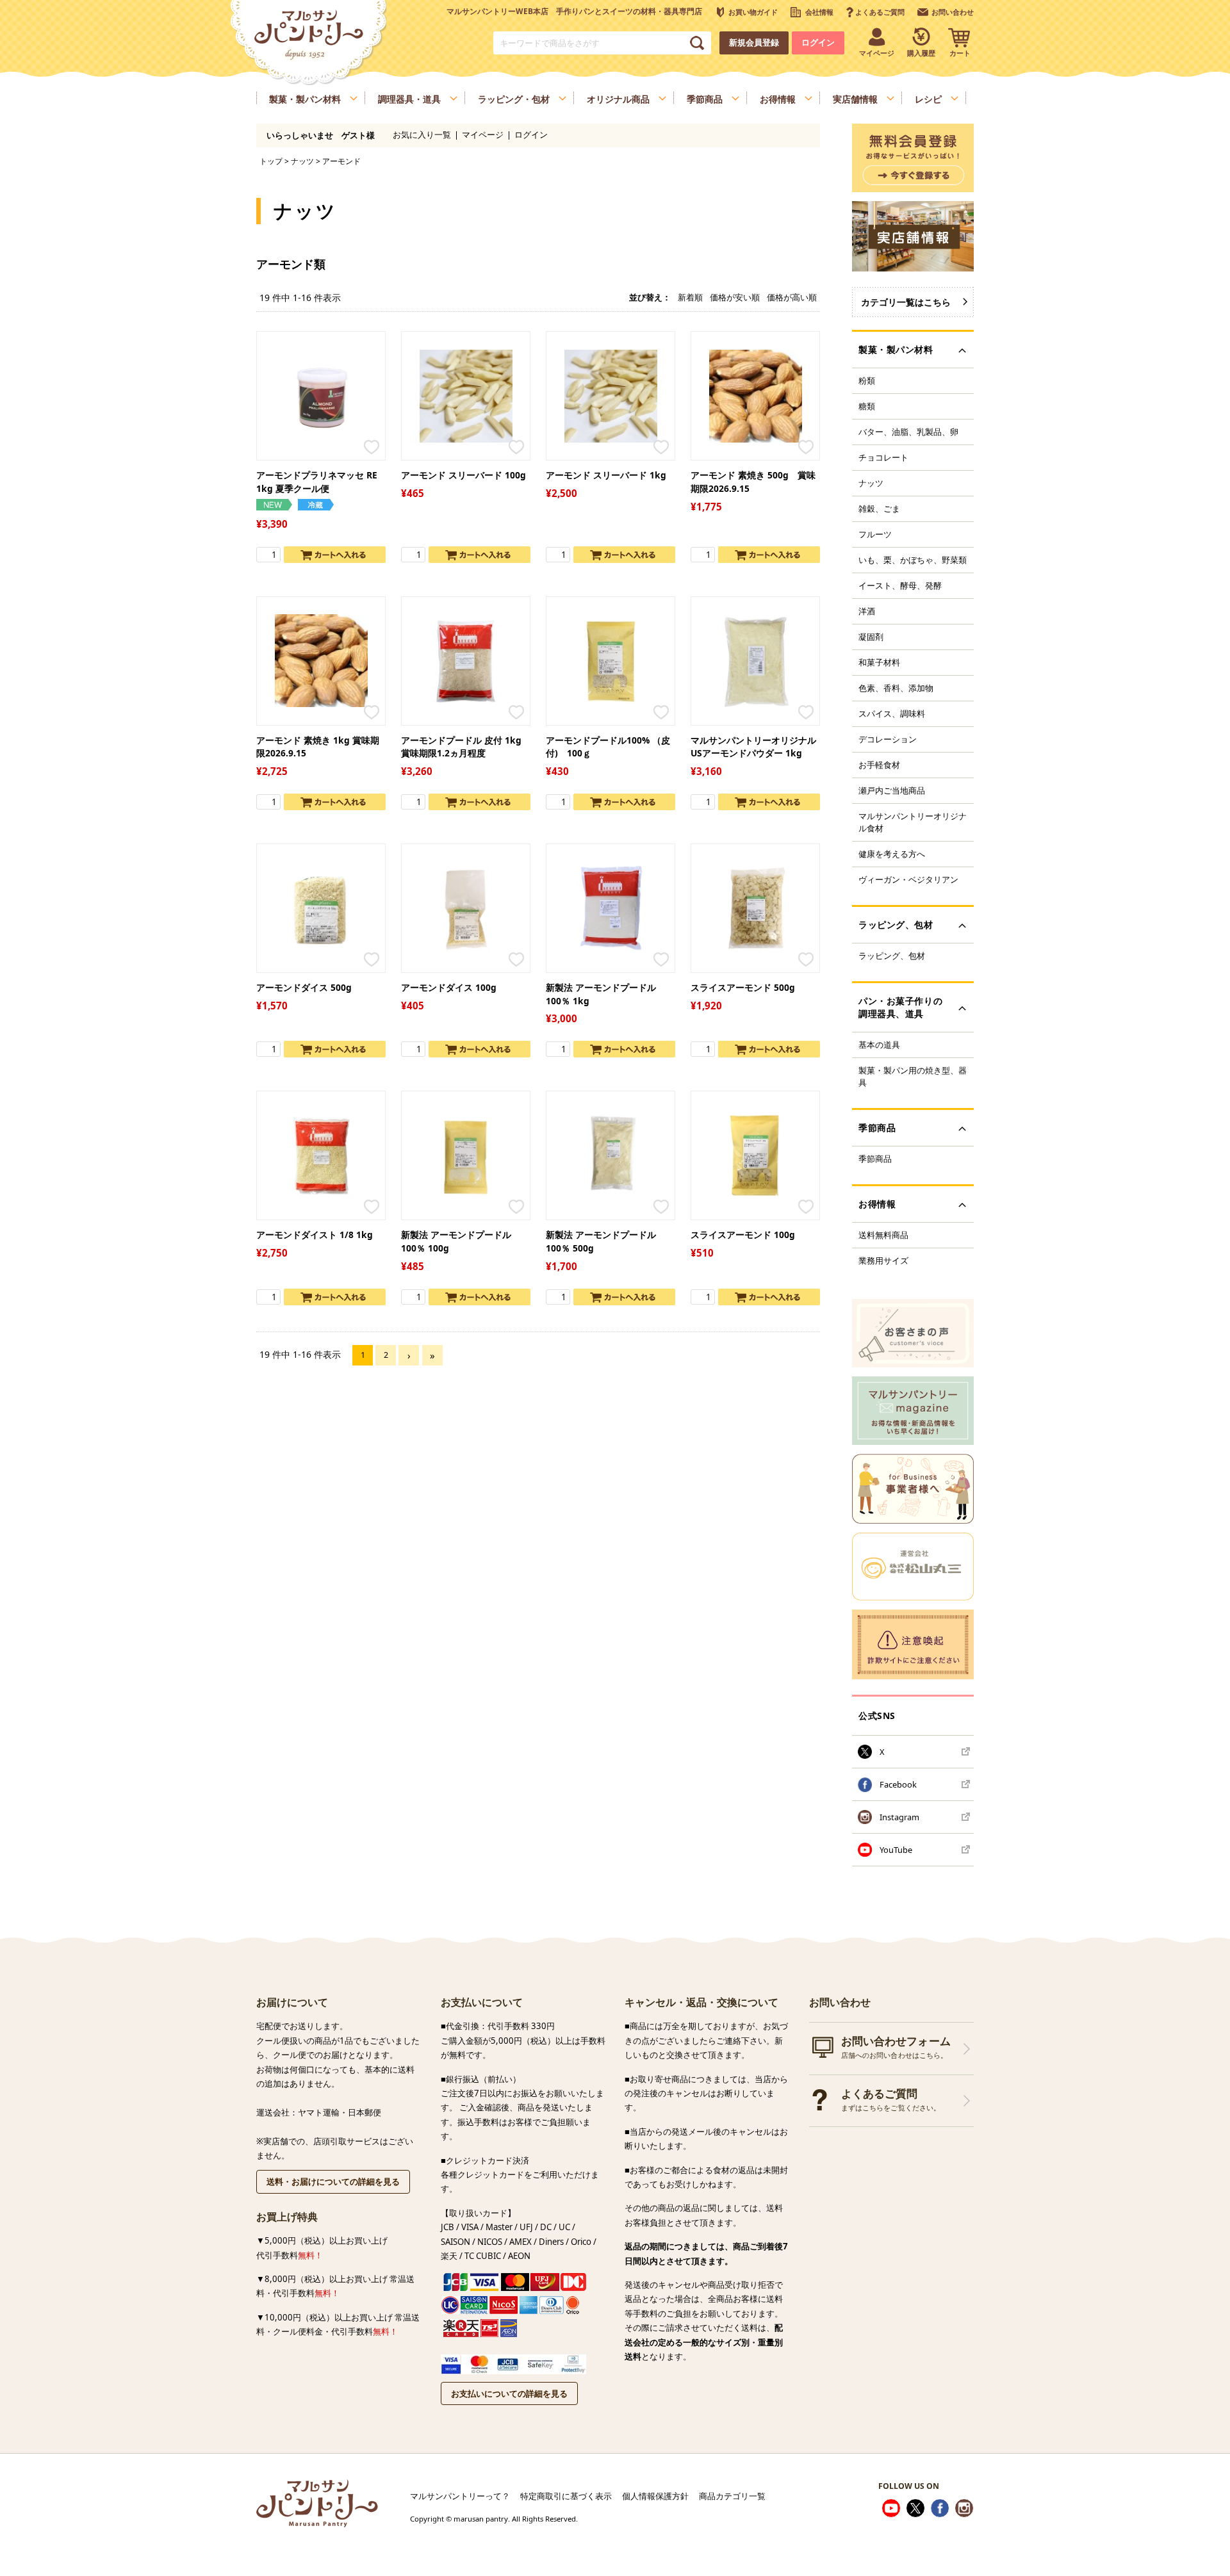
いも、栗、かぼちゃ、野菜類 (913, 560)
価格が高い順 (792, 297)
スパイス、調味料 (892, 713)
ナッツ (302, 161)
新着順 (690, 297)
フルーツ (875, 534)
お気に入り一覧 (422, 135)
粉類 (867, 380)
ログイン (818, 43)
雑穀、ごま (879, 509)
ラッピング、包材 (892, 956)
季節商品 (875, 1159)
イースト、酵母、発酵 (900, 585)
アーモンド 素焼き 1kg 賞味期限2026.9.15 (318, 747)
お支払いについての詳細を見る (509, 2393)
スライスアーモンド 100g (743, 1235)
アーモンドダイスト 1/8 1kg (315, 1235)
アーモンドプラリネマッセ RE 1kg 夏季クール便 (317, 482)
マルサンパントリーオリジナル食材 (913, 822)
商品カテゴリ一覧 (732, 2496)
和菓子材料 (879, 662)
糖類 (867, 406)
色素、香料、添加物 (896, 688)
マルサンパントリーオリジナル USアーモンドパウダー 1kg (753, 747)
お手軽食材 (879, 765)
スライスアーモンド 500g (743, 987)
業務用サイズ (883, 1260)
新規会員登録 (754, 43)
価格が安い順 (735, 297)
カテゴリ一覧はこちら (906, 302)
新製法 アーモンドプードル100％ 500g (601, 1241)
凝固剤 (871, 637)
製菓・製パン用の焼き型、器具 (913, 1076)
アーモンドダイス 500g (304, 987)
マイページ (483, 135)
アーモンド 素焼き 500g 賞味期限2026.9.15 (753, 482)
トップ (271, 161)
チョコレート (883, 457)
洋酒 (867, 611)
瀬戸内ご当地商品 (892, 790)
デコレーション (888, 739)
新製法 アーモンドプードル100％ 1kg (601, 994)
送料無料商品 (883, 1235)
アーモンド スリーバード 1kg (606, 475)
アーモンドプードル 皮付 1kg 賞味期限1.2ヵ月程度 (461, 747)
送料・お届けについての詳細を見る (333, 2181)
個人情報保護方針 (655, 2496)
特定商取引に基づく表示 (566, 2496)
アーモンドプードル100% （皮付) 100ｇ (608, 747)
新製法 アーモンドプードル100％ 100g (456, 1241)
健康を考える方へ (892, 854)
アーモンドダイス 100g (449, 987)
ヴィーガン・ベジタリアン (908, 879)
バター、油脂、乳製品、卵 (908, 432)
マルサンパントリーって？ (460, 2496)
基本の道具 (879, 1045)
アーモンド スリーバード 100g (463, 475)
